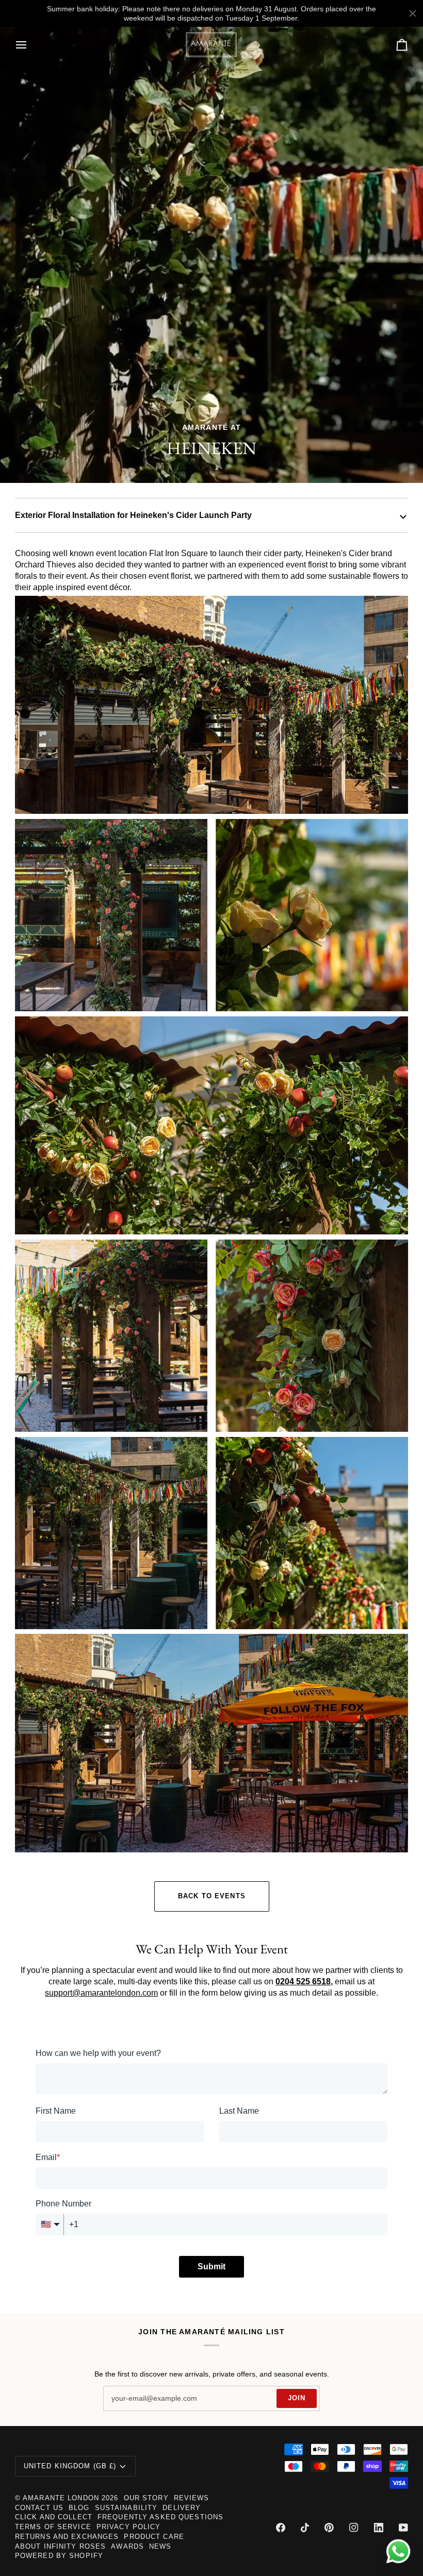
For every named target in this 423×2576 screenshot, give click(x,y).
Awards (127, 2547)
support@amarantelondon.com (101, 1993)
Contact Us (39, 2508)
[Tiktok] (305, 2528)
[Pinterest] (329, 2528)
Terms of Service (53, 2527)
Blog (79, 2508)
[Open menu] (30, 45)
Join (297, 2398)
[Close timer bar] (413, 13)
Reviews (192, 2498)
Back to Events (212, 1896)
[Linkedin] (379, 2528)
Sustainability (126, 2508)
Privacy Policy (129, 2527)
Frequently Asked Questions (160, 2517)
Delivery (182, 2508)
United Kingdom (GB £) (70, 2466)
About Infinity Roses (61, 2547)
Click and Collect (54, 2517)
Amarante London (61, 2498)
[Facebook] (281, 2528)
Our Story (146, 2498)
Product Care (154, 2537)
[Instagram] (354, 2528)
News (160, 2547)
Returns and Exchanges (67, 2537)
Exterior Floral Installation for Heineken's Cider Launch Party (133, 515)
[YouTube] (403, 2528)
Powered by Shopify (59, 2556)
